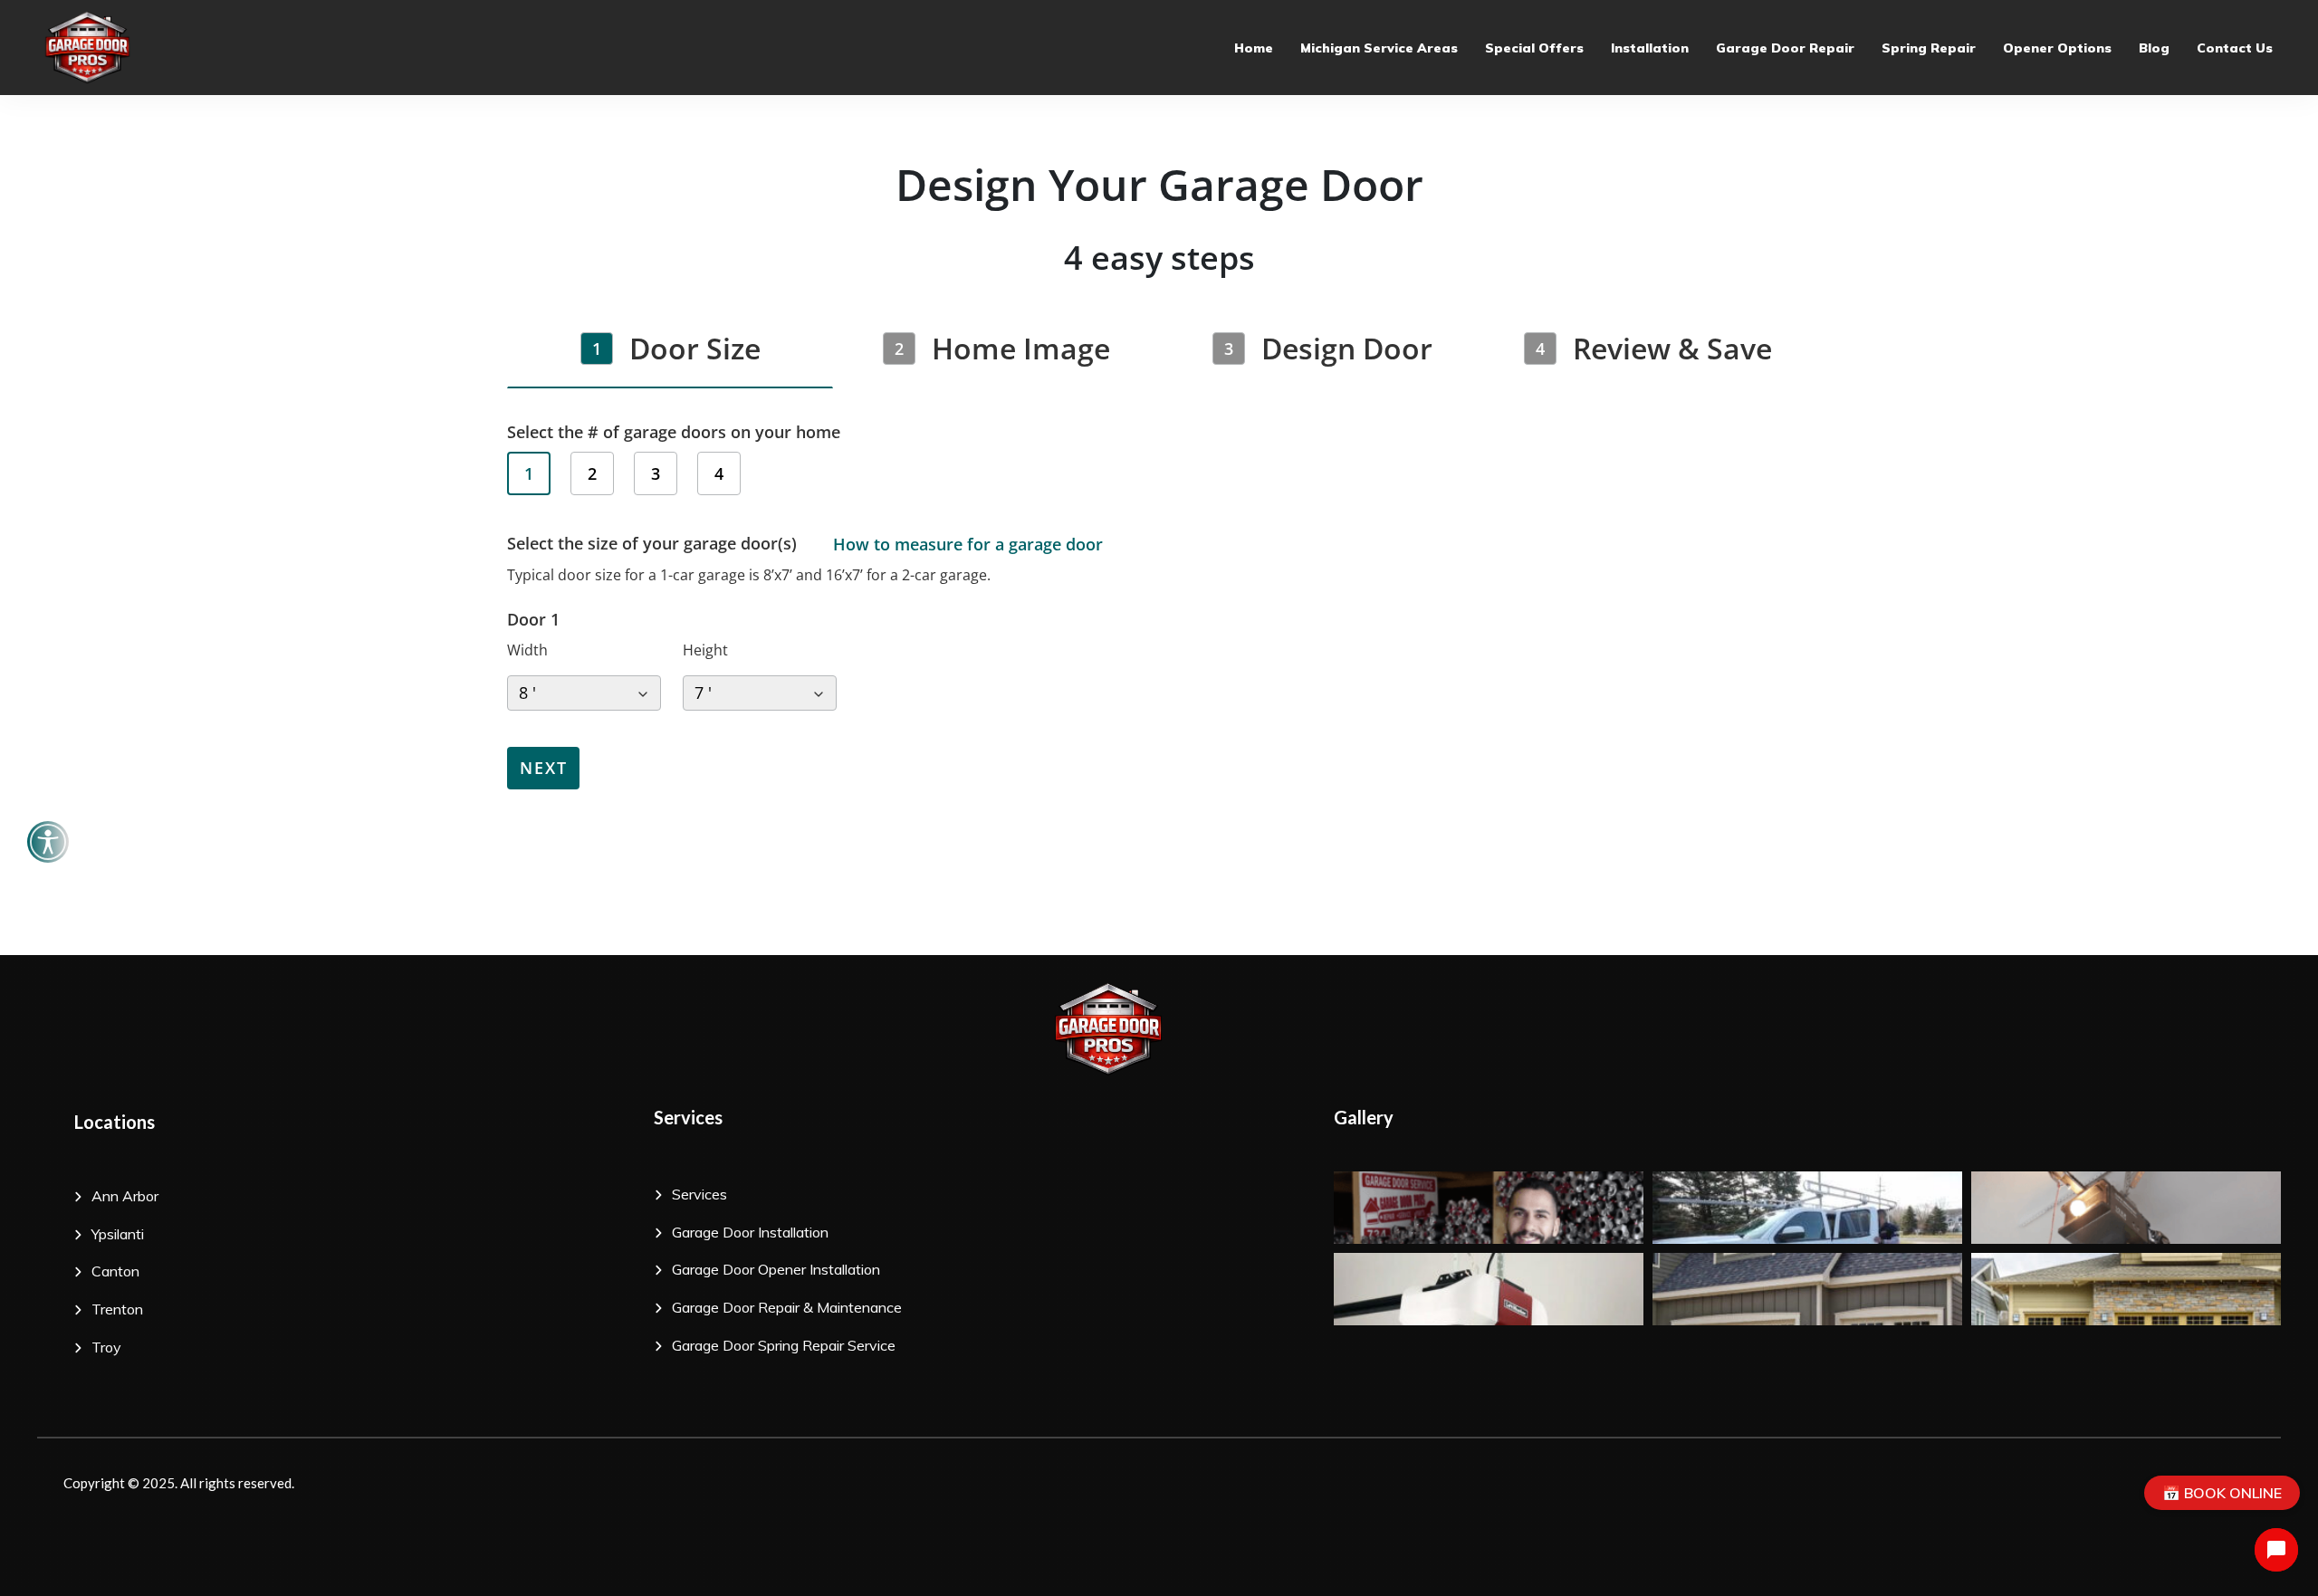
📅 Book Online (2222, 1493)
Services (699, 1194)
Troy (106, 1347)
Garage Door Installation (752, 1232)
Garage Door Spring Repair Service (784, 1345)
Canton (119, 1271)
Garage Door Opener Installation (776, 1269)
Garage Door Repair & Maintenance (789, 1307)
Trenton (117, 1309)
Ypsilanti (118, 1234)
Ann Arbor (129, 1196)
